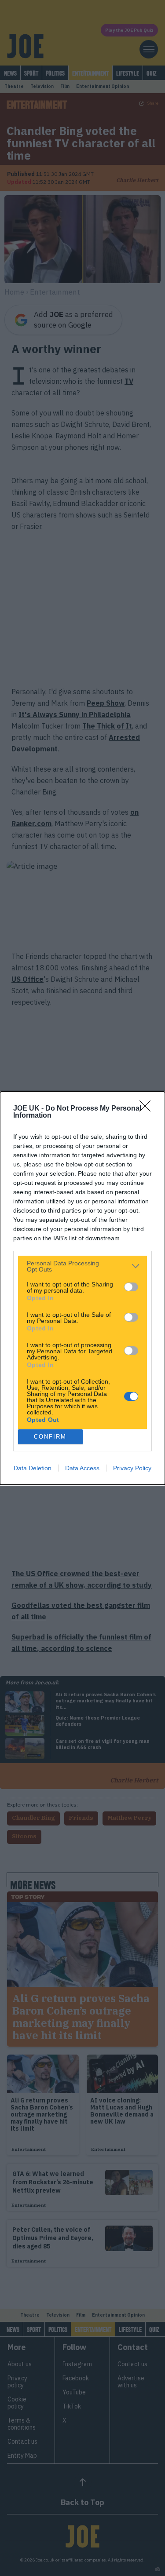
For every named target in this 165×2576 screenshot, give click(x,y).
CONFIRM (50, 1437)
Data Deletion (33, 1468)
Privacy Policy (132, 1468)
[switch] (131, 1287)
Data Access (82, 1468)
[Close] (148, 1109)
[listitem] (82, 1266)
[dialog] (82, 1288)
